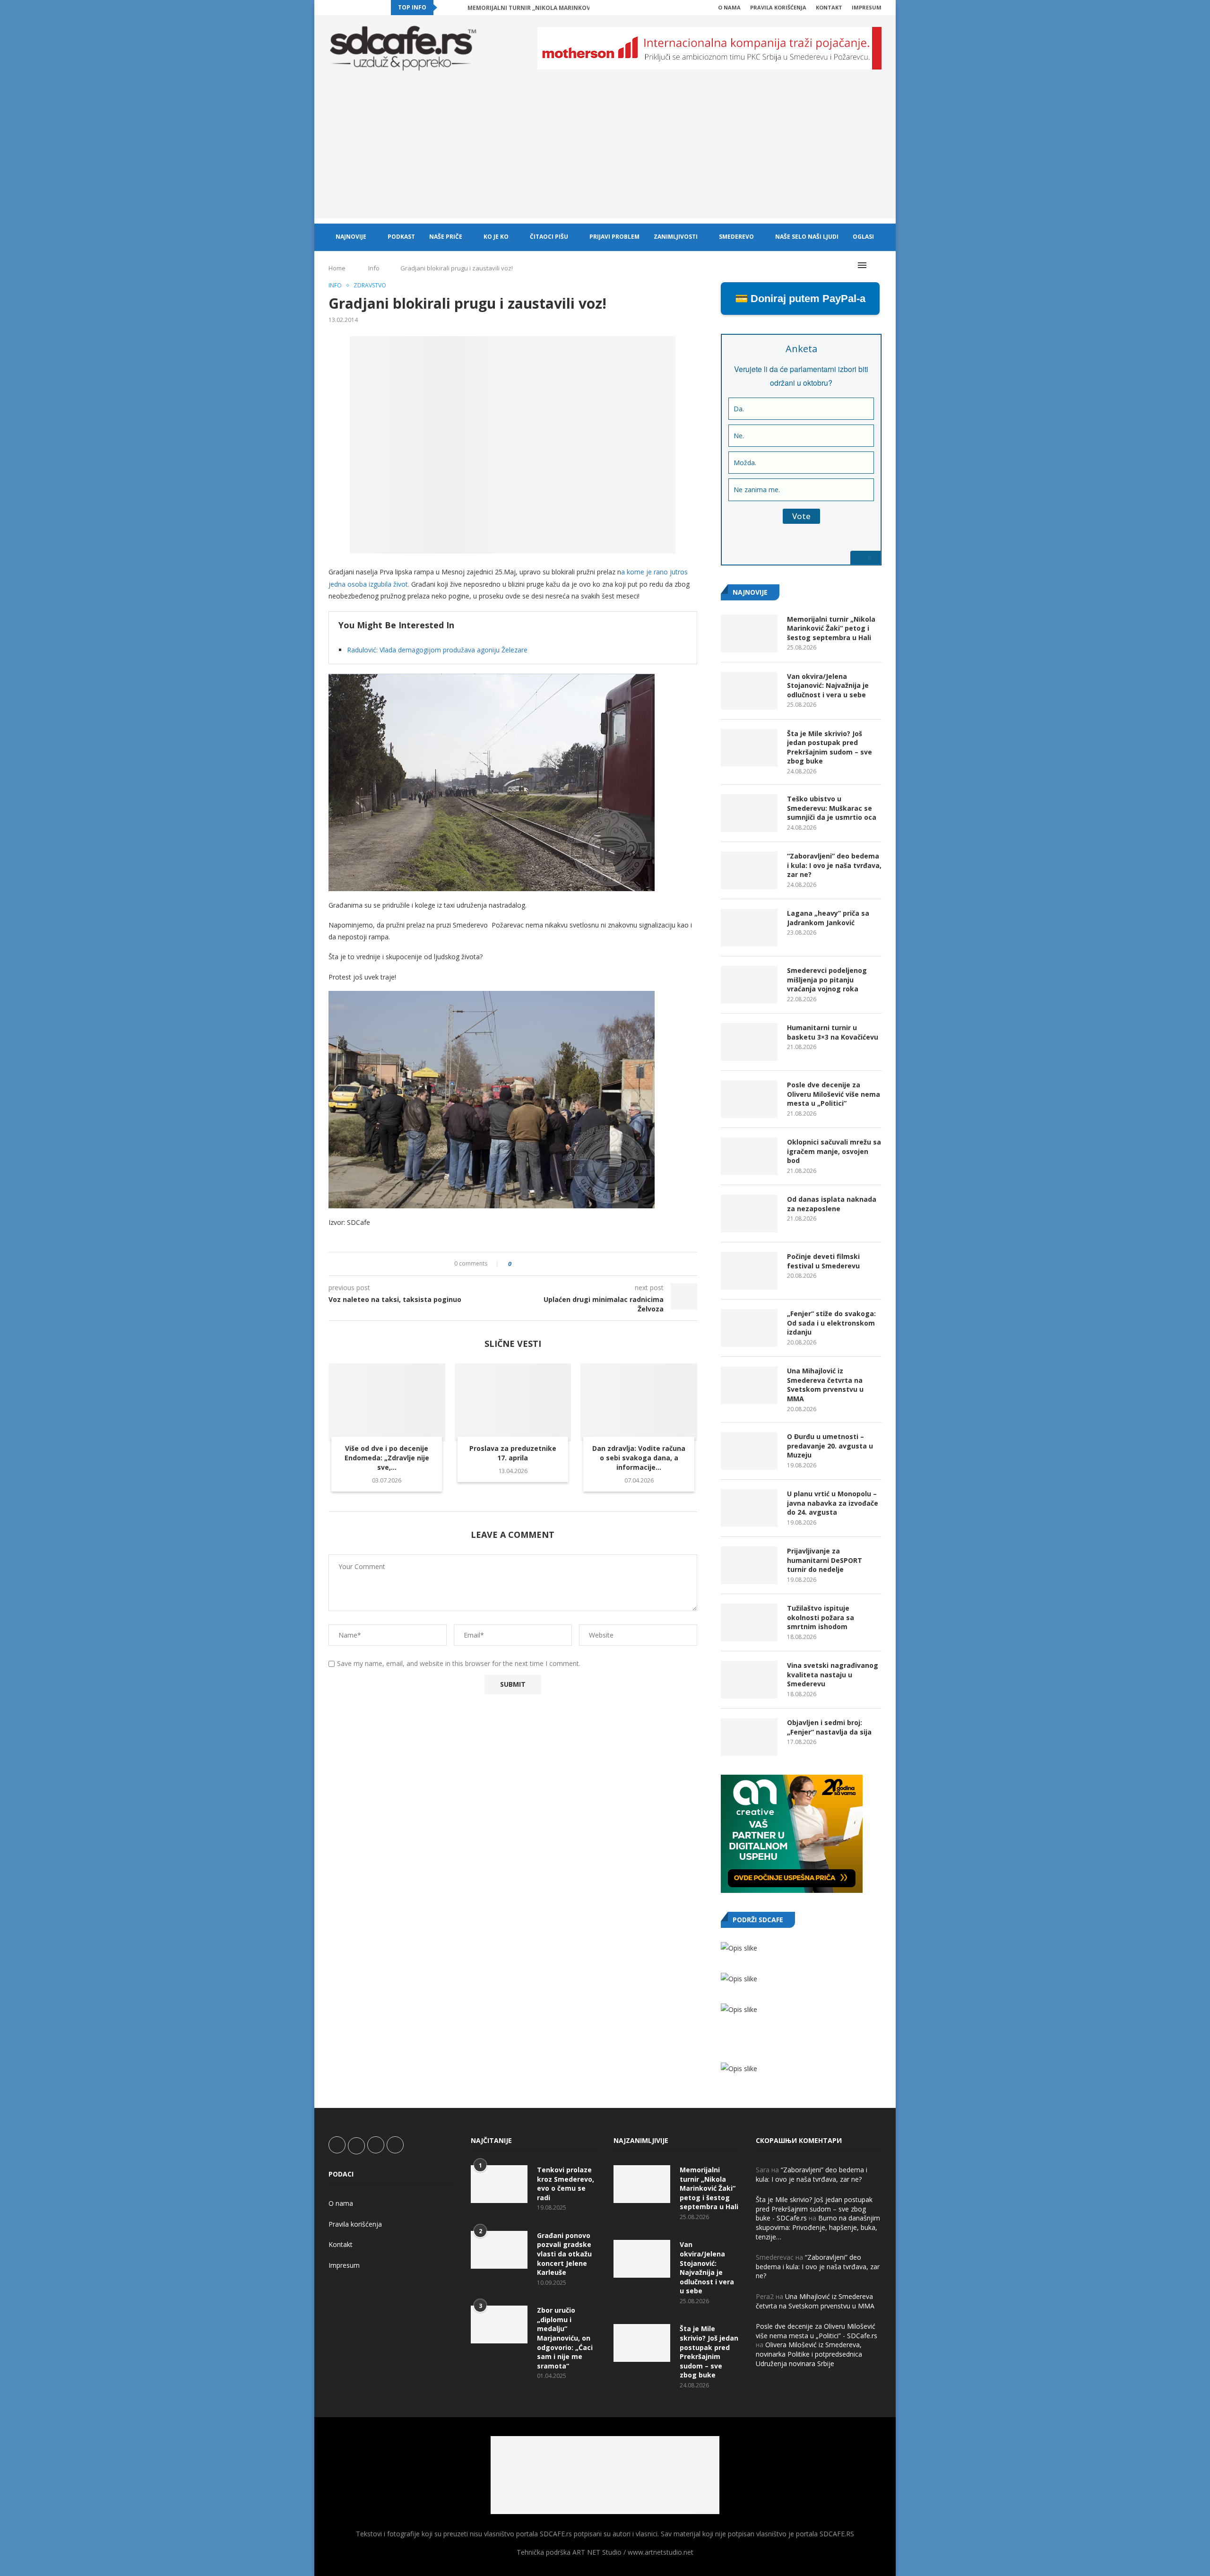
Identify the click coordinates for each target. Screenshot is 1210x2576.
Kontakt (829, 7)
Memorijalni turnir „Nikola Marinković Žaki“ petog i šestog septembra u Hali (831, 628)
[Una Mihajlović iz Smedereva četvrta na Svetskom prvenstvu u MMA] (749, 1385)
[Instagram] (353, 8)
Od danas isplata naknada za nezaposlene (832, 1204)
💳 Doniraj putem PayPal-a (800, 299)
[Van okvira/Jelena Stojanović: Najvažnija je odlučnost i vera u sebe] (749, 691)
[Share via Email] (572, 1264)
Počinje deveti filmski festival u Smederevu (823, 1261)
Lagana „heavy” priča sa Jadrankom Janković (828, 918)
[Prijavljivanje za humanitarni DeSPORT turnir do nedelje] (749, 1565)
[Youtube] (363, 8)
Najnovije (351, 237)
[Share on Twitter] (536, 1264)
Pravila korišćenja (778, 7)
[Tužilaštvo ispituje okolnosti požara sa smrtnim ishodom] (749, 1622)
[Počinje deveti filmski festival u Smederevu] (749, 1271)
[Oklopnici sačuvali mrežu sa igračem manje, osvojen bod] (749, 1156)
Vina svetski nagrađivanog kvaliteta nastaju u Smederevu (833, 1674)
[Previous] (446, 8)
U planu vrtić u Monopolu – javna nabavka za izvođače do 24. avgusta (833, 1503)
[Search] (877, 265)
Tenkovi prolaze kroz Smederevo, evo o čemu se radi (566, 2184)
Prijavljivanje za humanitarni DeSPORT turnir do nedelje (825, 1560)
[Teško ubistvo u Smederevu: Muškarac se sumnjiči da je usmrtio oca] (749, 813)
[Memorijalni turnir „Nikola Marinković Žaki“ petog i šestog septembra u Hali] (749, 633)
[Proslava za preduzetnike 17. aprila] (513, 1402)
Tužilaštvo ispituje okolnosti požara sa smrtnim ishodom (821, 1617)
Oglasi (863, 237)
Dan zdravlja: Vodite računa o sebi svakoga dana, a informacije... (639, 1458)
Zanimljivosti (676, 237)
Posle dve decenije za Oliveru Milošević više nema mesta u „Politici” (834, 1094)
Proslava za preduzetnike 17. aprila (513, 1453)
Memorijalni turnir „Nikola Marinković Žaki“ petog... (553, 8)
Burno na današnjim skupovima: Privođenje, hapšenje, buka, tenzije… (818, 2227)
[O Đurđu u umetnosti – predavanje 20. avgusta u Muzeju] (749, 1451)
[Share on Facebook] (527, 1264)
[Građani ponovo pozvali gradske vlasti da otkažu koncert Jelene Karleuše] (499, 2250)
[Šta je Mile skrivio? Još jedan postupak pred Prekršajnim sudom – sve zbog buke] (749, 748)
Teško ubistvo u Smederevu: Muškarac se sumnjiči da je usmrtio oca (832, 808)
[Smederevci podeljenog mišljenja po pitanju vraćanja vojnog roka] (749, 985)
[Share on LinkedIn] (545, 1264)
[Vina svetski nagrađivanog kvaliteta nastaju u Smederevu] (749, 1680)
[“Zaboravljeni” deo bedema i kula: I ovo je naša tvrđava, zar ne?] (749, 870)
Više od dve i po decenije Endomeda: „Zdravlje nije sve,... (387, 1458)
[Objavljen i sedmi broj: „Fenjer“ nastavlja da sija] (749, 1737)
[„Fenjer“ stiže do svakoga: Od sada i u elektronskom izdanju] (749, 1328)
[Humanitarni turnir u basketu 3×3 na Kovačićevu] (749, 1042)
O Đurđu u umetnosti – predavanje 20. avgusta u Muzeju (830, 1446)
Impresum (867, 7)
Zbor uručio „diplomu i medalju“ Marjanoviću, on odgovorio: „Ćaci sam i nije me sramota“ (565, 2338)
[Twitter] (342, 8)
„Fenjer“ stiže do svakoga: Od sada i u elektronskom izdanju (831, 1323)
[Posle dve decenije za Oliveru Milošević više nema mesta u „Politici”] (749, 1099)
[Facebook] (331, 8)
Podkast (401, 237)
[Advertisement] (605, 152)
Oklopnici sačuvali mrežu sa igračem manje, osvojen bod (834, 1151)
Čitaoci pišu (549, 237)
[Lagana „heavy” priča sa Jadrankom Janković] (749, 928)
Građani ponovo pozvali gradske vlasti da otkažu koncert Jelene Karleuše (564, 2254)
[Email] (374, 8)
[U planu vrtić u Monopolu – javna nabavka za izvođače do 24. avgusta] (749, 1508)
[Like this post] (516, 1264)
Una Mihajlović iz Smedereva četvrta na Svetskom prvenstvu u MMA (825, 1385)
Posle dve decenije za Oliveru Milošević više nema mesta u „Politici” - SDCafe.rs (817, 2331)
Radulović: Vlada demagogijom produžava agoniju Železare (437, 650)
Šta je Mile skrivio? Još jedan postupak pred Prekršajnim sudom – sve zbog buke (830, 747)
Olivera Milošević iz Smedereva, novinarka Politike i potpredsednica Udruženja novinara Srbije (809, 2354)
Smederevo (736, 237)
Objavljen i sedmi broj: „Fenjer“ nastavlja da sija (829, 1727)
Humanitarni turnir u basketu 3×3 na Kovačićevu (833, 1032)
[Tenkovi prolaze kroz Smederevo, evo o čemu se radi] (499, 2184)
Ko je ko (496, 237)
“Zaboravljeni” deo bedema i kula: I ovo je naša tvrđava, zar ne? (834, 865)
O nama (729, 7)
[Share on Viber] (563, 1264)
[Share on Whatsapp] (554, 1264)
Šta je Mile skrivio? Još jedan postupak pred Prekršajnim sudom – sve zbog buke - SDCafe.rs (814, 2209)
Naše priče (446, 237)
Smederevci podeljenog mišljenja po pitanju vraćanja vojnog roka (827, 980)
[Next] (458, 8)
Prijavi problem (614, 237)
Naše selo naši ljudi (807, 237)
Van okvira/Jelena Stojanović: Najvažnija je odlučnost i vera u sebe (828, 685)
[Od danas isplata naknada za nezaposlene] (749, 1214)
